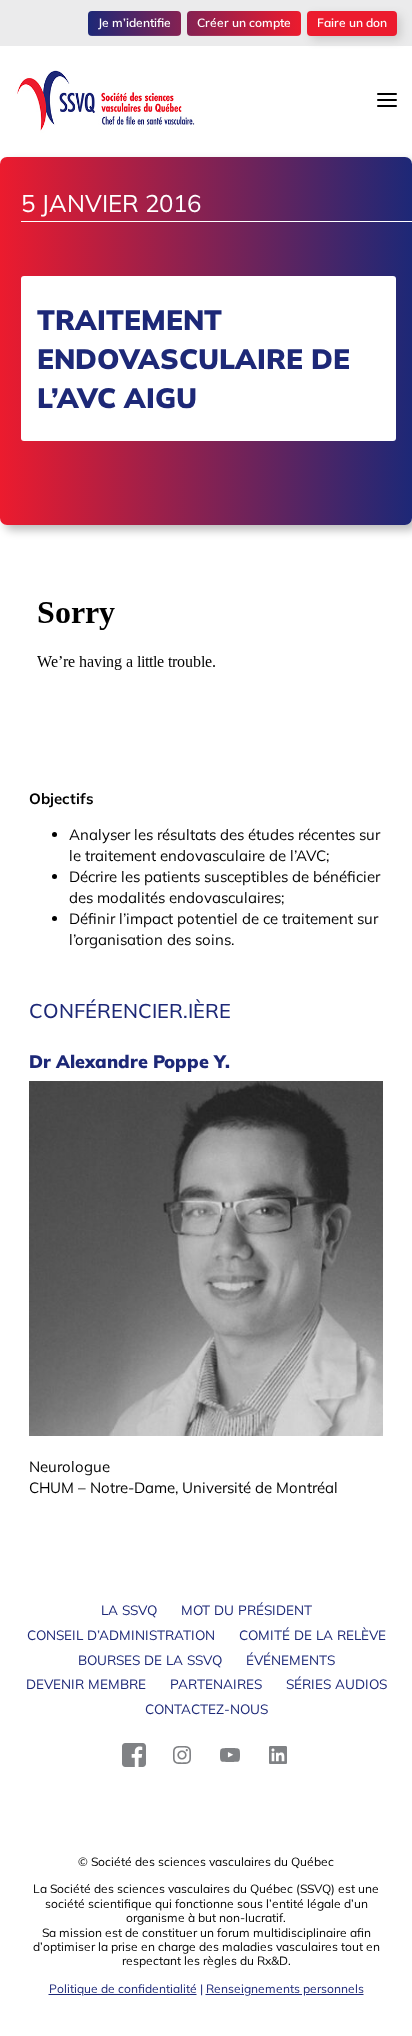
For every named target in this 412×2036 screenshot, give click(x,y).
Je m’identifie (134, 22)
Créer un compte (244, 22)
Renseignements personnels (285, 1988)
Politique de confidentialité (123, 1988)
